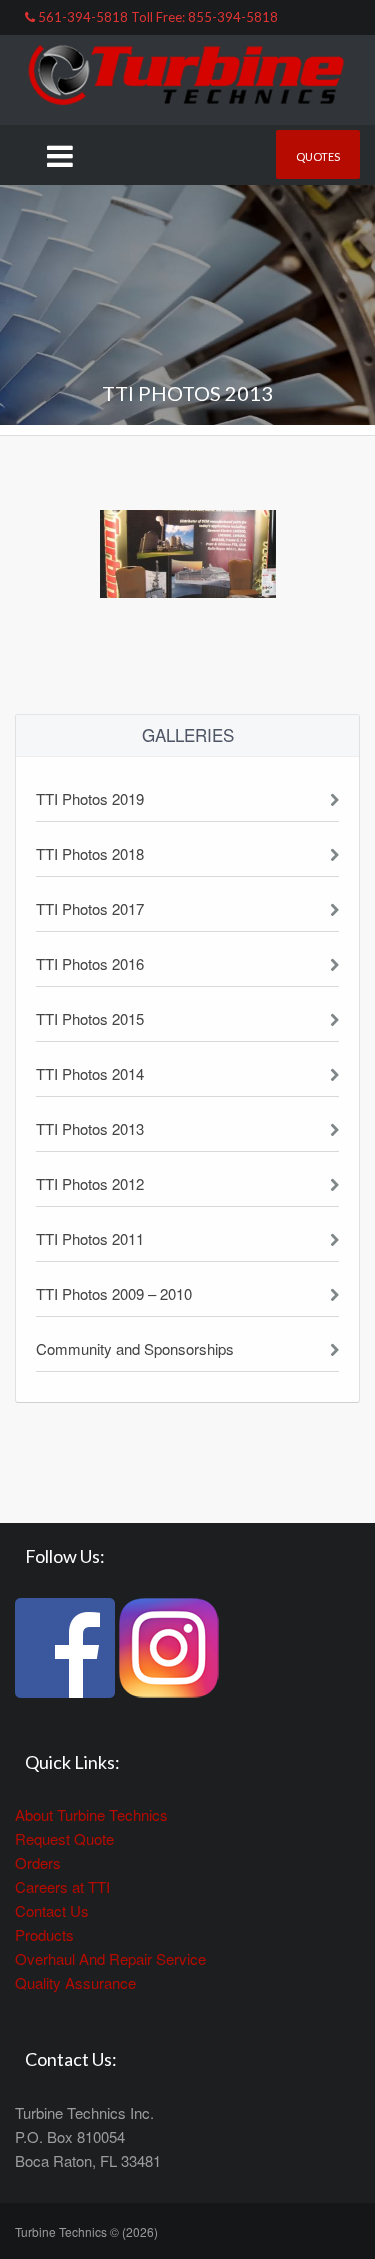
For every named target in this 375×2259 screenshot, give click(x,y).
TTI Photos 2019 (90, 798)
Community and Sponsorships (135, 1348)
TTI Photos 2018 (90, 853)
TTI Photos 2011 (90, 1238)
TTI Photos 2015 (90, 1018)
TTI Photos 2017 (90, 908)
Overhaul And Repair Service (110, 1958)
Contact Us (52, 1910)
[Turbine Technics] (188, 77)
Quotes (318, 156)
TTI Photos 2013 (90, 1128)
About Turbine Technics (91, 1814)
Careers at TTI (62, 1886)
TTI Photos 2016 (90, 963)
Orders (38, 1862)
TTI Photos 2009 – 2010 (114, 1293)
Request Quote (64, 1838)
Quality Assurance (75, 1982)
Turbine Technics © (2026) (86, 2231)
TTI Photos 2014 (90, 1073)
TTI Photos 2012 (90, 1183)
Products (44, 1934)
